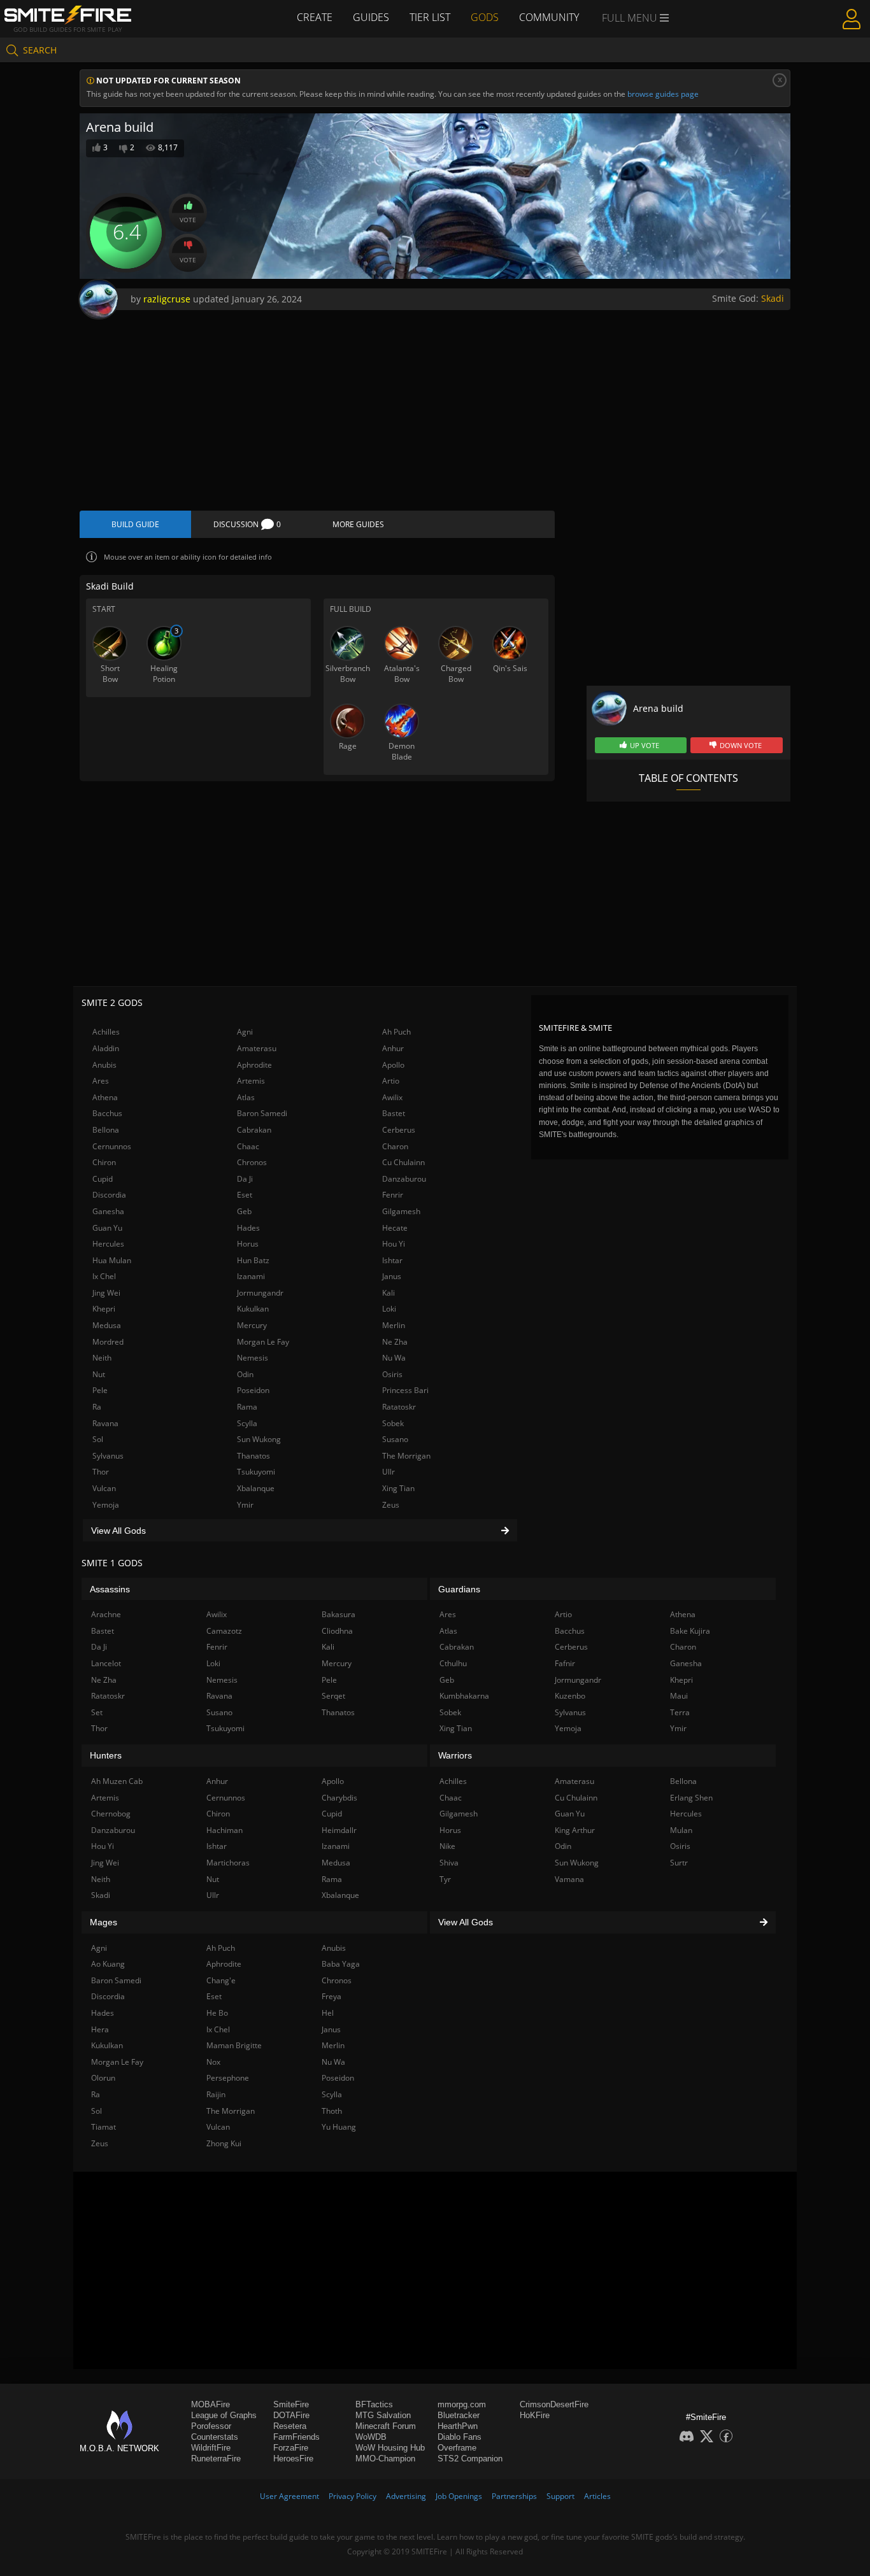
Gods (485, 17)
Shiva (449, 1863)
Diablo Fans (460, 2437)
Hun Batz (253, 1260)
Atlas (246, 1097)
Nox (213, 2062)
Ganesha (108, 1211)
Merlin (394, 1325)
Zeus (391, 1505)
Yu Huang (339, 2127)
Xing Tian (398, 1488)
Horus (248, 1244)
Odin (245, 1374)
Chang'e (221, 1980)
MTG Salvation (383, 2415)
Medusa (107, 1325)
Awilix (392, 1097)
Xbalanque (256, 1488)
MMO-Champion (385, 2459)
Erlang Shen (691, 1798)
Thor (101, 1472)
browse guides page (663, 94)
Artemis (251, 1081)
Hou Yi (394, 1244)
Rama (247, 1407)
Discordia (109, 1195)
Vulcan (104, 1488)
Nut (99, 1374)
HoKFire (535, 2415)
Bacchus (107, 1113)
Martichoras (228, 1863)
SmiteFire (291, 2404)
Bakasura (339, 1614)
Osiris (392, 1374)
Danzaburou (404, 1179)
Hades (248, 1228)
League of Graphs (224, 2415)
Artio (391, 1081)
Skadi (773, 298)
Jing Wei (106, 1293)
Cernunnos (112, 1146)
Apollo (393, 1065)
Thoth (332, 2111)
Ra (97, 1407)
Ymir (245, 1505)
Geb (244, 1211)
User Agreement (289, 2496)
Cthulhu (453, 1663)
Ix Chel (104, 1276)
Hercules (108, 1244)
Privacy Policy (353, 2496)
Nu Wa (394, 1358)
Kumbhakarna (464, 1696)
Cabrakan (254, 1130)
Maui (679, 1696)
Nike (447, 1846)
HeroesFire (293, 2459)
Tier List (430, 17)
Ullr (389, 1472)
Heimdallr (339, 1830)
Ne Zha (395, 1342)
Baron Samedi (262, 1113)
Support (560, 2496)
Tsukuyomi (256, 1472)
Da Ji (245, 1179)
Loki (389, 1309)
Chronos (252, 1162)
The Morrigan (406, 1456)
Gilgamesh (401, 1211)
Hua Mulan (112, 1260)
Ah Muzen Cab (117, 1781)
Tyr (445, 1879)
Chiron (104, 1162)
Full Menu (631, 18)
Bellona (106, 1130)
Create (315, 17)
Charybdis (339, 1798)
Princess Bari (405, 1390)
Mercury (252, 1325)
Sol (98, 1439)
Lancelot (106, 1663)
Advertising (406, 2496)
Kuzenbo (570, 1696)
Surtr (679, 1863)
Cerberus (399, 1130)
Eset (245, 1195)
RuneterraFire (216, 2459)
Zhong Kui (224, 2143)
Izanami (251, 1276)
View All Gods (118, 1531)
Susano (395, 1439)
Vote (188, 220)
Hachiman (225, 1830)
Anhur (393, 1048)
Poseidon (253, 1390)
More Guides (358, 524)
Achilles (106, 1032)
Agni (245, 1032)
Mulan (681, 1830)
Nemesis (253, 1358)
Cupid (103, 1179)
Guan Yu (107, 1228)
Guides (371, 17)
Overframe (457, 2448)
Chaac (248, 1146)
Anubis (104, 1065)
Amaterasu (257, 1048)
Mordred (108, 1342)
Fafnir (565, 1663)
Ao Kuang (108, 1964)
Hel (328, 2013)
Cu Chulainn (403, 1162)
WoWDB (371, 2437)
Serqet (333, 1696)
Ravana (105, 1423)
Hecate (395, 1228)
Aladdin (106, 1048)
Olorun (103, 2078)
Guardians (459, 1589)
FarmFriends (296, 2437)
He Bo (217, 2013)
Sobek (393, 1423)
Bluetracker (459, 2415)
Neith (102, 1358)
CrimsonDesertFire (554, 2404)
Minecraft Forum (386, 2426)
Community (549, 17)
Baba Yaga (341, 1964)
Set (97, 1712)
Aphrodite (254, 1065)
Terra (680, 1712)
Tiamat (103, 2127)
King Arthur (575, 1830)
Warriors (455, 1755)
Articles (597, 2496)
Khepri (104, 1309)
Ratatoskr (399, 1407)
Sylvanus (108, 1456)
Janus (392, 1276)
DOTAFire (291, 2415)
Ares (101, 1081)
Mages (103, 1922)
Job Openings (459, 2496)
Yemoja (106, 1505)
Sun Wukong (259, 1439)
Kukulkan (253, 1309)
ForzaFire (291, 2448)
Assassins (110, 1589)
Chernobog (111, 1814)
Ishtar (392, 1260)
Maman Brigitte (234, 2045)
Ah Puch (396, 1032)
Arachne (106, 1614)
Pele (100, 1390)
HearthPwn (458, 2426)
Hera (100, 2029)
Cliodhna (337, 1631)
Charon (395, 1146)
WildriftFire (211, 2448)
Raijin (216, 2094)
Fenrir (393, 1195)
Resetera (290, 2426)
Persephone (228, 2078)
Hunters (106, 1755)
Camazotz (224, 1631)
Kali (389, 1293)
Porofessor (211, 2426)
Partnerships (514, 2496)
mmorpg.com (462, 2404)
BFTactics (374, 2404)
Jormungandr (260, 1293)
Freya (332, 1996)
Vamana (569, 1879)
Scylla (247, 1423)
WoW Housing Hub (390, 2448)
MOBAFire (210, 2404)
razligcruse (167, 299)
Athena (105, 1097)
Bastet (394, 1113)
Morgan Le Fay (263, 1342)
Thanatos (253, 1456)
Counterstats (215, 2437)
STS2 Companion (470, 2459)
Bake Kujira (690, 1631)
